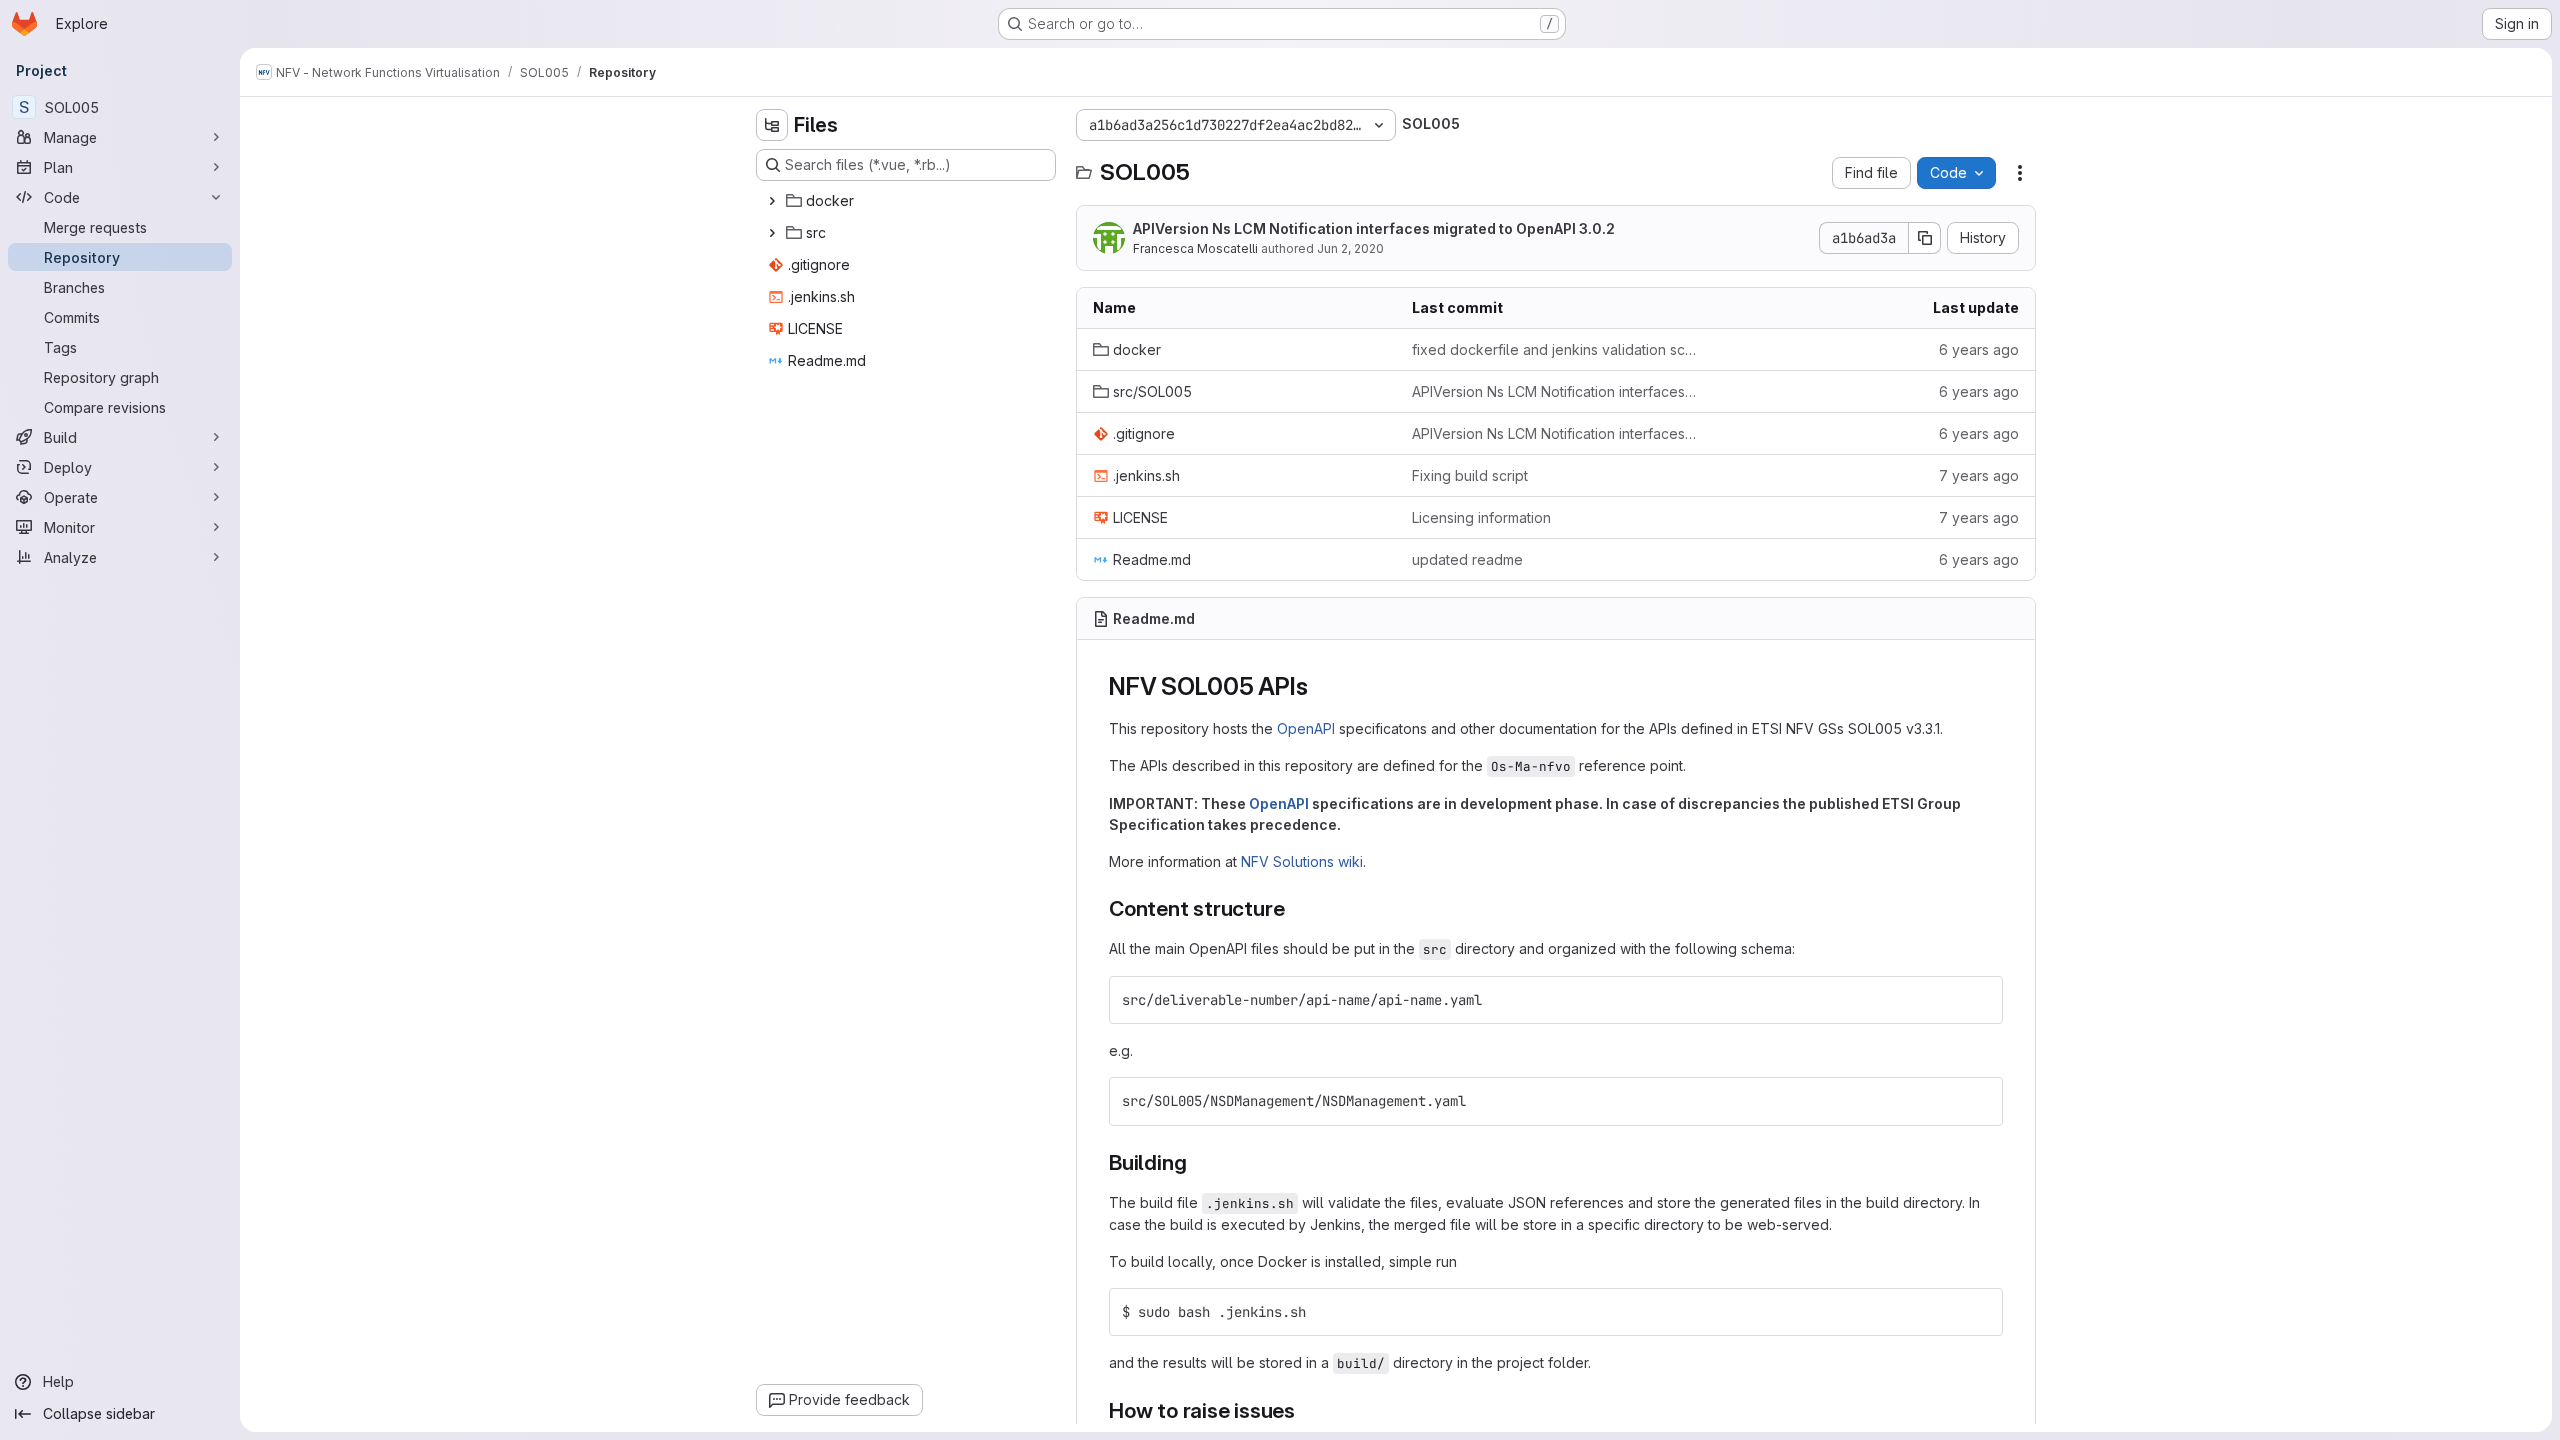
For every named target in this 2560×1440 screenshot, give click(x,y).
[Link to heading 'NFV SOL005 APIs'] (1320, 686)
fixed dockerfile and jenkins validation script (1555, 349)
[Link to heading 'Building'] (1197, 1162)
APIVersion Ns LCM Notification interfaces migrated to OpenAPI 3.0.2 (1374, 228)
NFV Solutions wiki (1302, 861)
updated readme (1467, 559)
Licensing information (1481, 517)
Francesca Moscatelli (1195, 248)
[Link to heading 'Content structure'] (1295, 908)
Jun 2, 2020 (1350, 248)
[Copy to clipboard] (1979, 1000)
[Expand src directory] (772, 233)
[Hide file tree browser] (772, 125)
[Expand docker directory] (772, 201)
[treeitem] (908, 201)
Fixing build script (1470, 475)
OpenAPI (1306, 728)
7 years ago (1979, 475)
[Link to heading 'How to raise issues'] (1306, 1410)
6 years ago (1979, 349)
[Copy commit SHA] (1925, 238)
